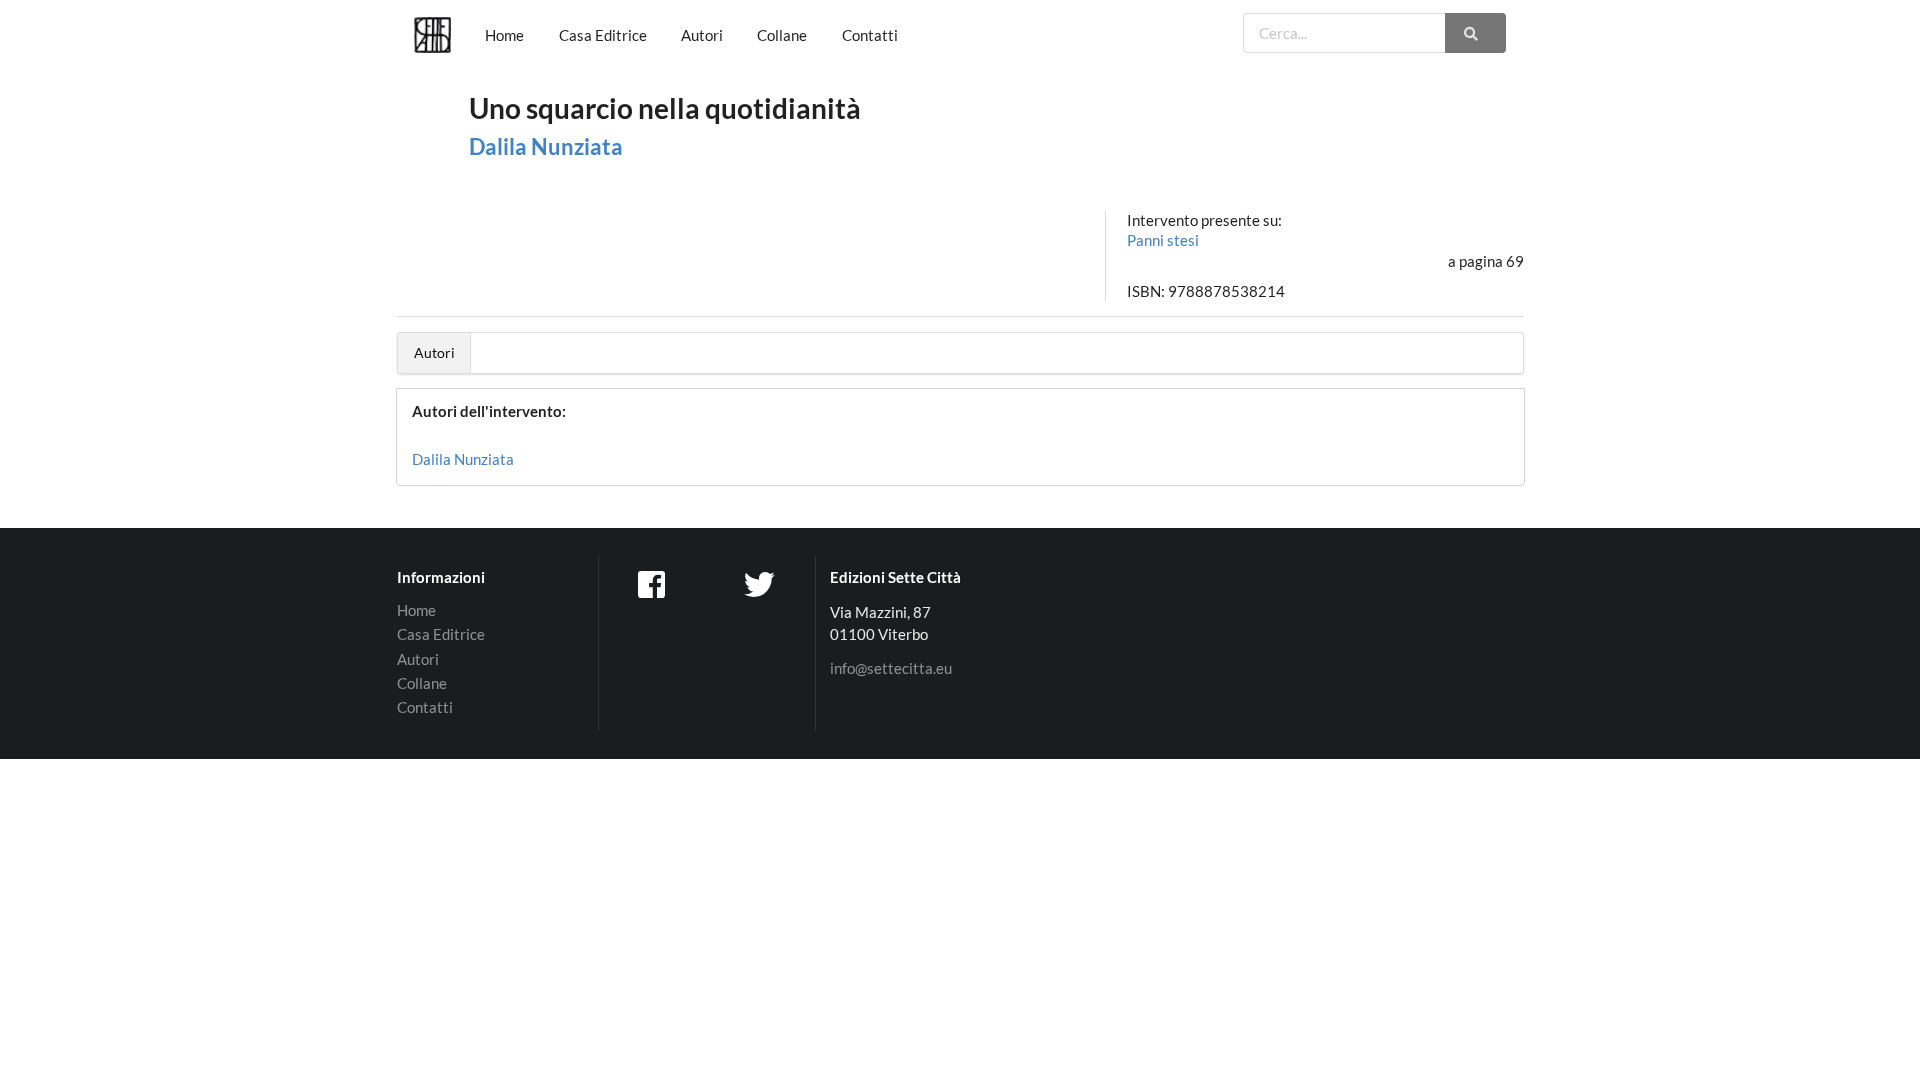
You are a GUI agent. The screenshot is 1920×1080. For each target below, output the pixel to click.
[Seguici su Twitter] (762, 583)
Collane (782, 35)
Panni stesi (1163, 240)
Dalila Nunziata (546, 146)
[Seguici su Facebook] (653, 583)
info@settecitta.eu (891, 668)
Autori (702, 35)
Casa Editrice (603, 35)
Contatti (870, 35)
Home (504, 35)
